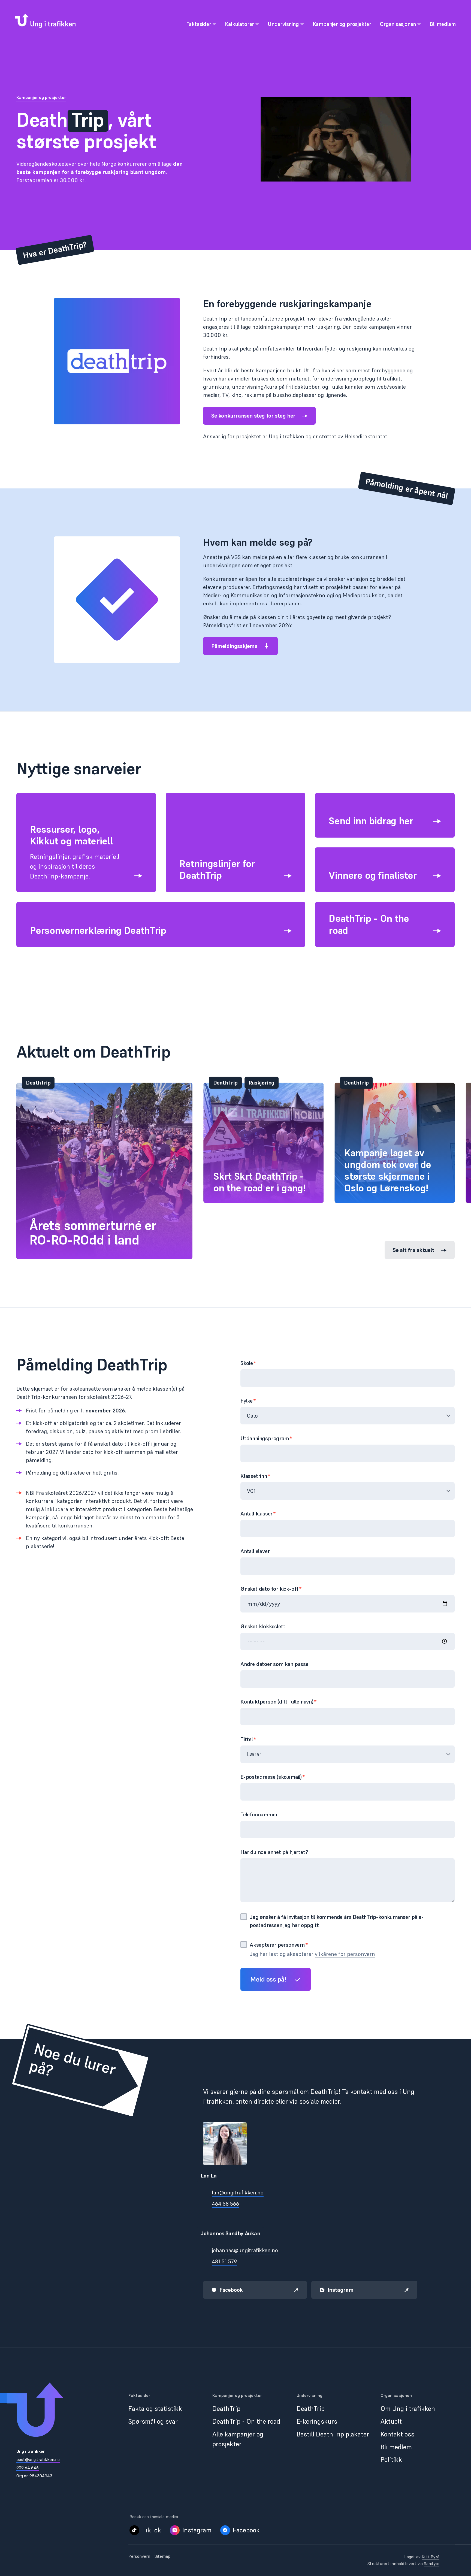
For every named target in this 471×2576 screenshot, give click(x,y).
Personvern (139, 2556)
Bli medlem (396, 2447)
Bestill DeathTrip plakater (333, 2434)
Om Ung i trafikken (408, 2409)
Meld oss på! (268, 1979)
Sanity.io (432, 2563)
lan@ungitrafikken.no (238, 2193)
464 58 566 (225, 2204)
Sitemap (162, 2556)
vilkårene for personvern (345, 1954)
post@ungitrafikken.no (38, 2459)
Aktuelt (391, 2421)
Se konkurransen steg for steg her (253, 416)
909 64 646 (28, 2468)
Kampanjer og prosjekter (41, 97)
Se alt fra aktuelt (414, 1250)
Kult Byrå (431, 2557)
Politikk (391, 2459)
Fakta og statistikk (155, 2409)
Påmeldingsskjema (234, 646)
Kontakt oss (397, 2434)
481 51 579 (224, 2262)
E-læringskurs (317, 2421)
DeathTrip (226, 2409)
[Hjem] (45, 21)
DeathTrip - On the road (246, 2421)
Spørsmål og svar (153, 2421)
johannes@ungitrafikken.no (245, 2250)
